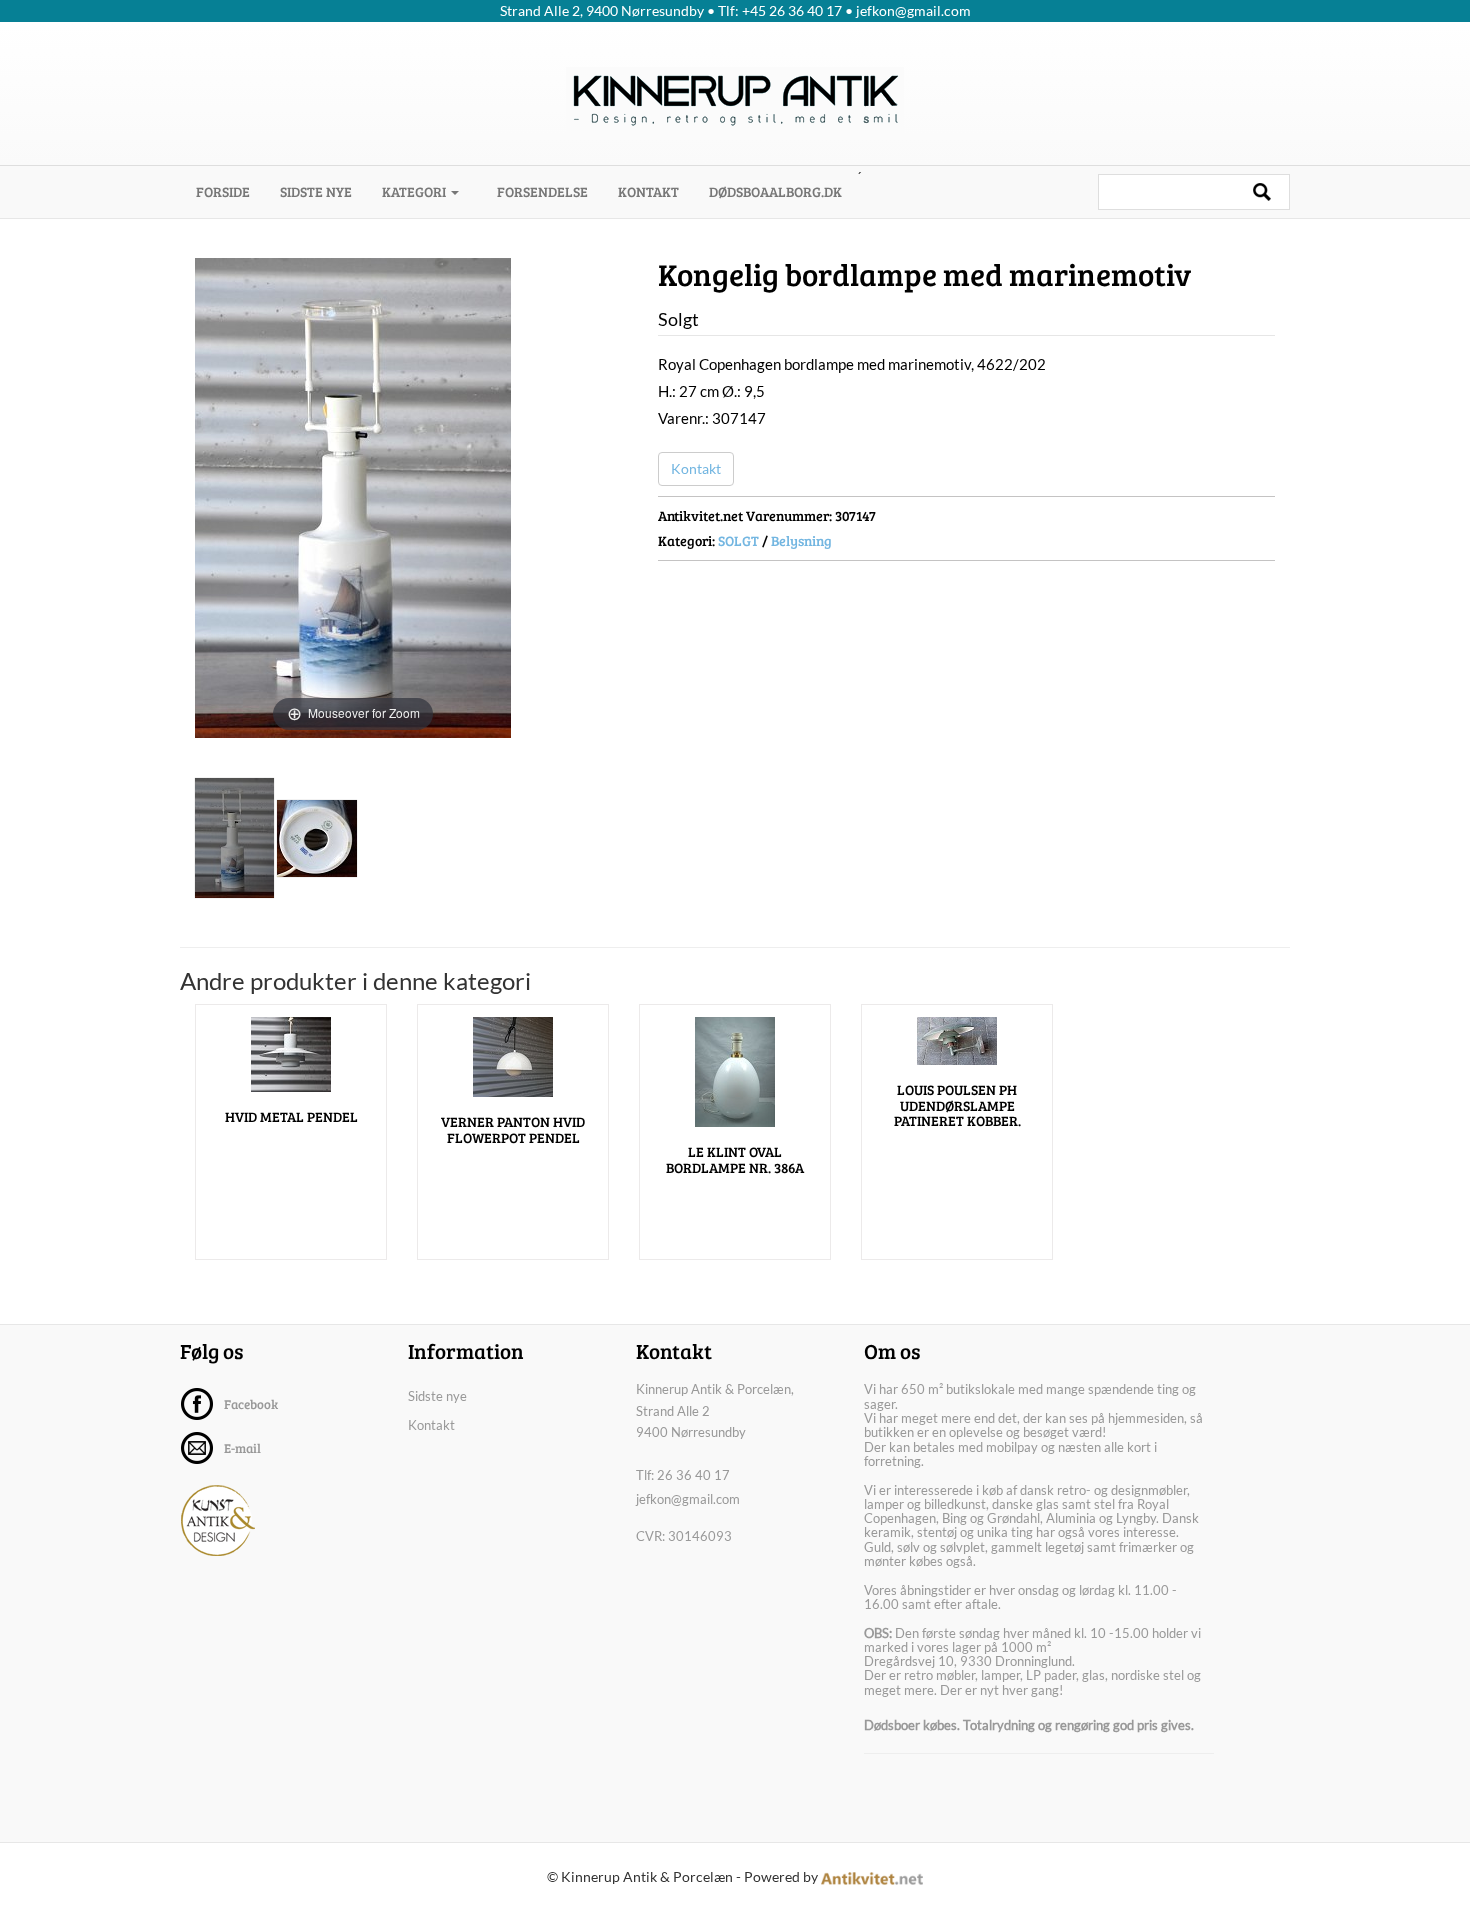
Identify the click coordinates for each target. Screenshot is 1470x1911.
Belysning (801, 540)
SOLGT (738, 540)
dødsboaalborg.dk (775, 191)
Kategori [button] (415, 191)
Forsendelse (542, 191)
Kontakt (648, 191)
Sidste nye (316, 191)
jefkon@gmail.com (688, 1499)
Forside (230, 191)
